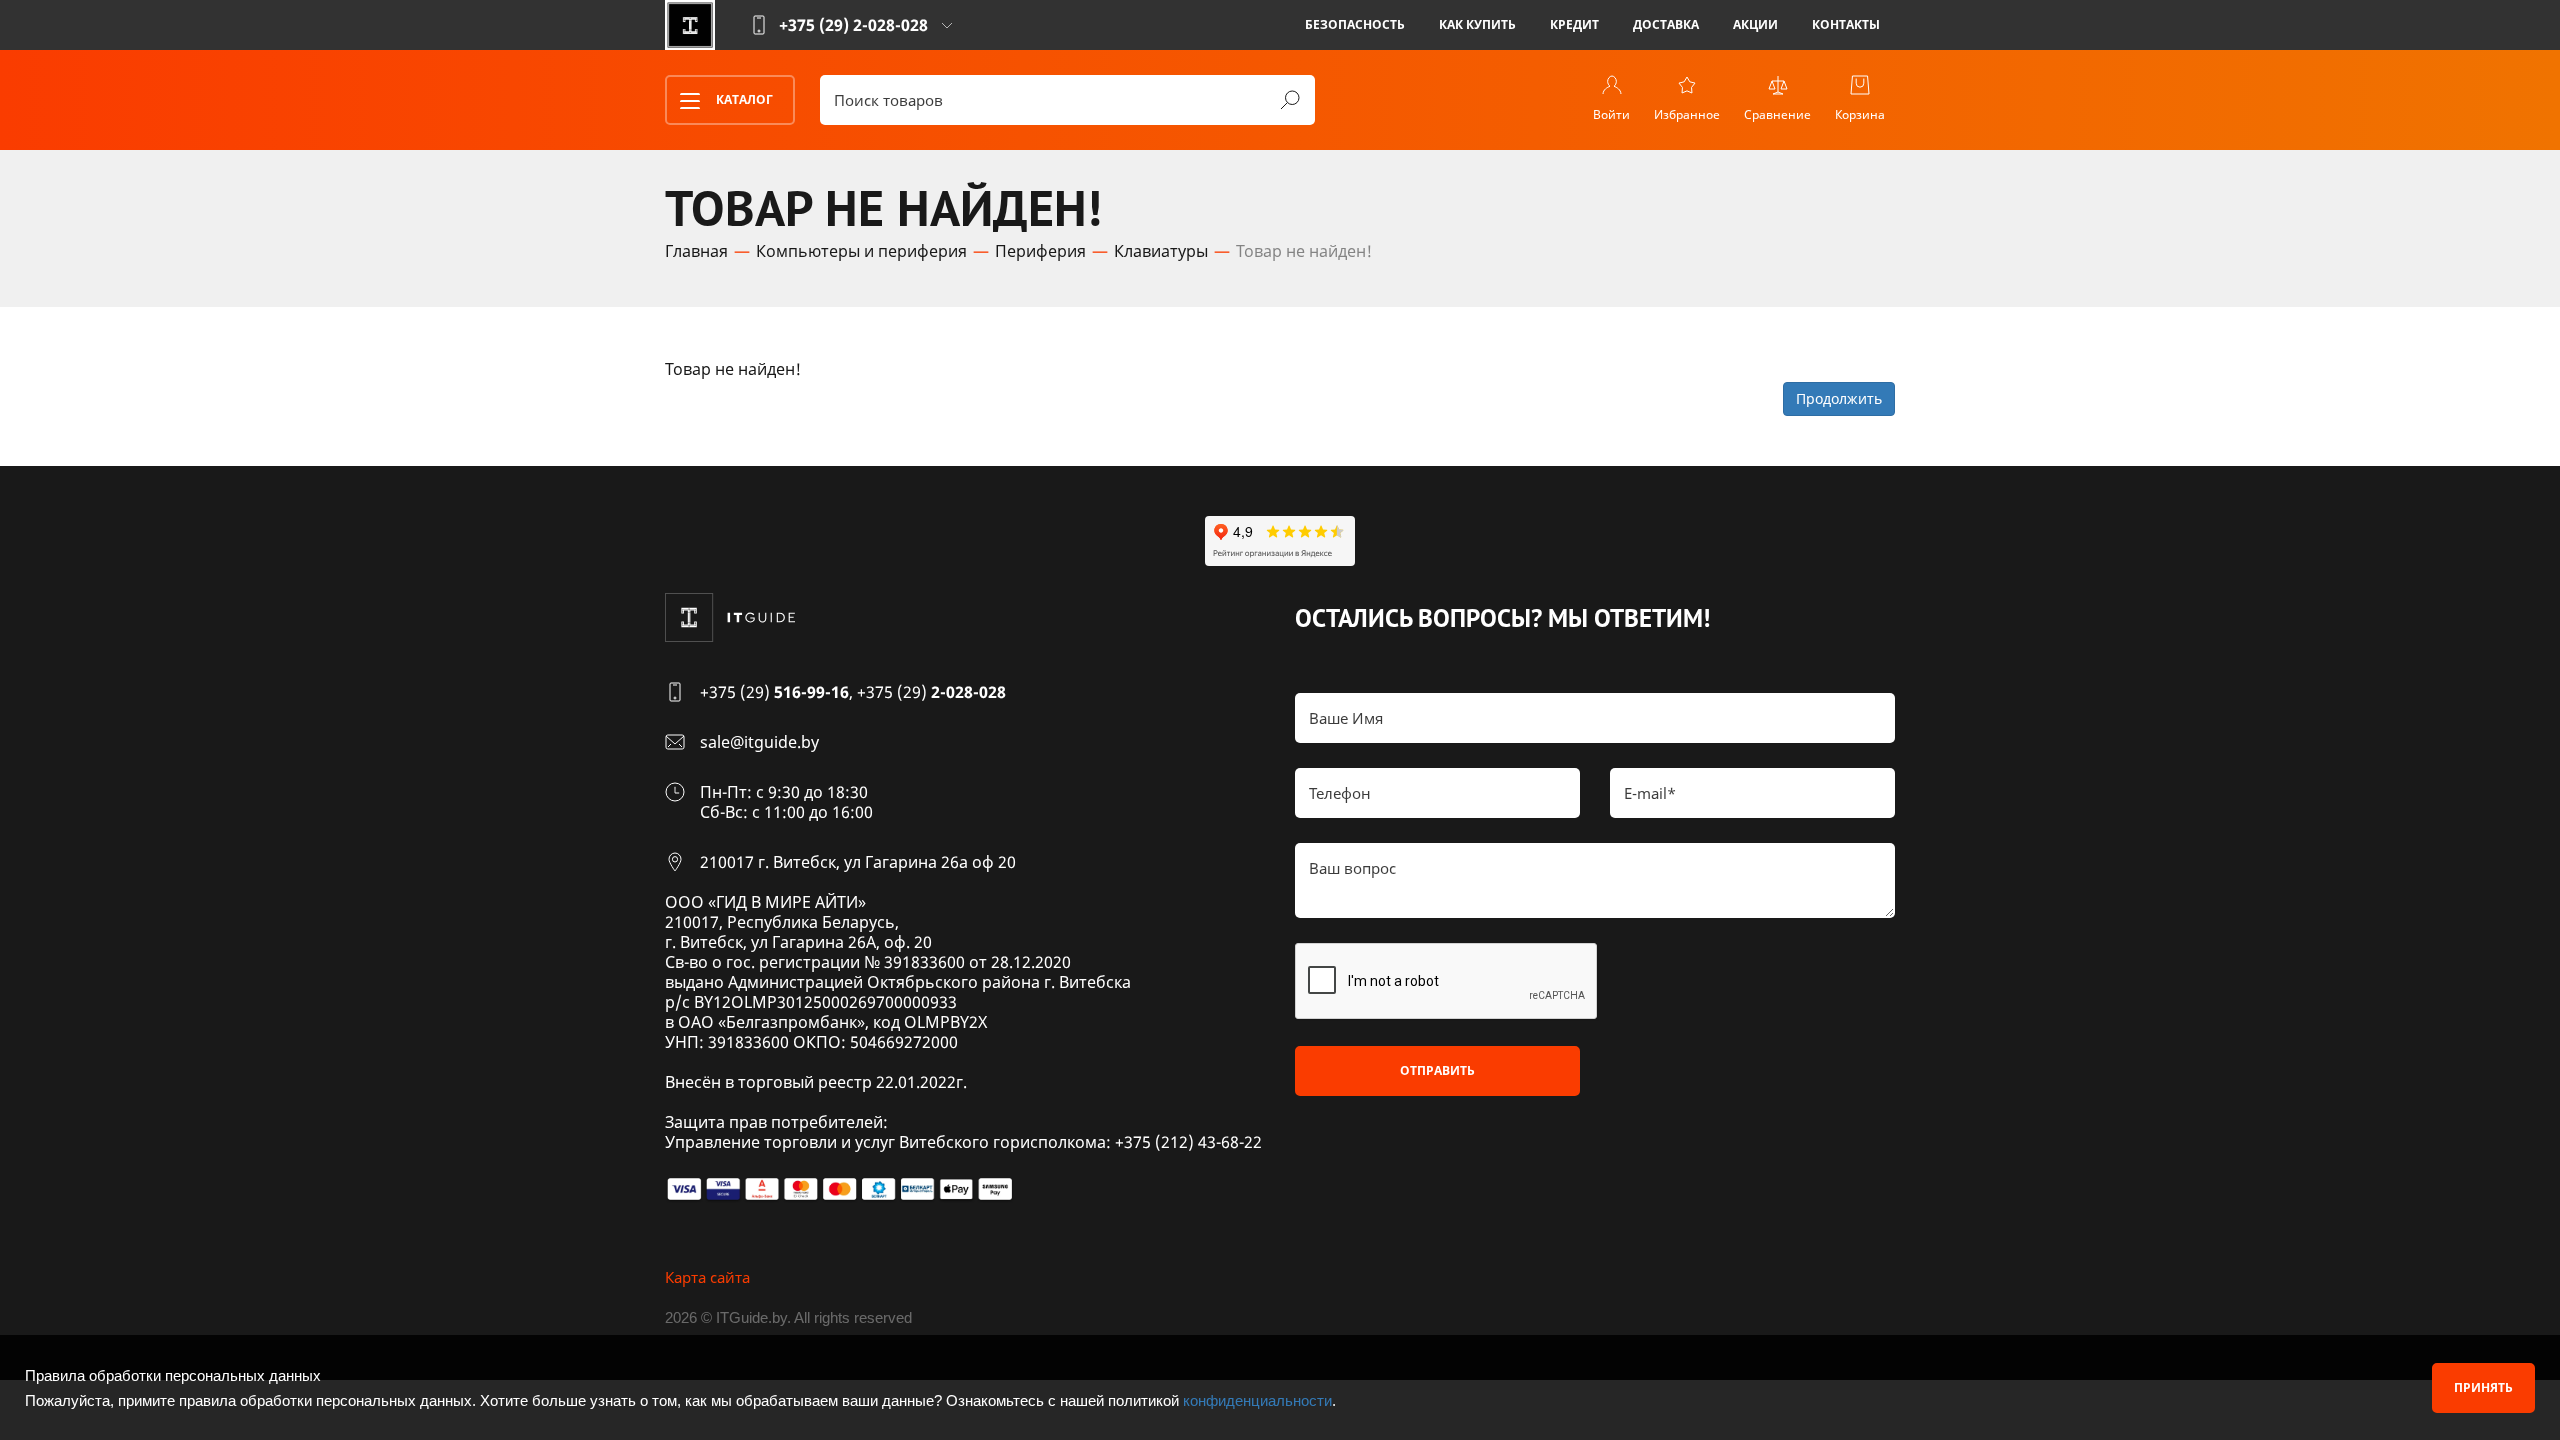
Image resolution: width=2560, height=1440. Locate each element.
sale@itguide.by (759, 742)
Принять (2483, 1387)
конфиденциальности (1257, 1400)
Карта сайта (707, 1277)
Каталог (743, 99)
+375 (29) (774, 692)
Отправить (1437, 1070)
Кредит (1574, 24)
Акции (1755, 24)
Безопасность (1355, 24)
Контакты (1846, 24)
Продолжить (1839, 398)
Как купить (1477, 24)
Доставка (1666, 24)
